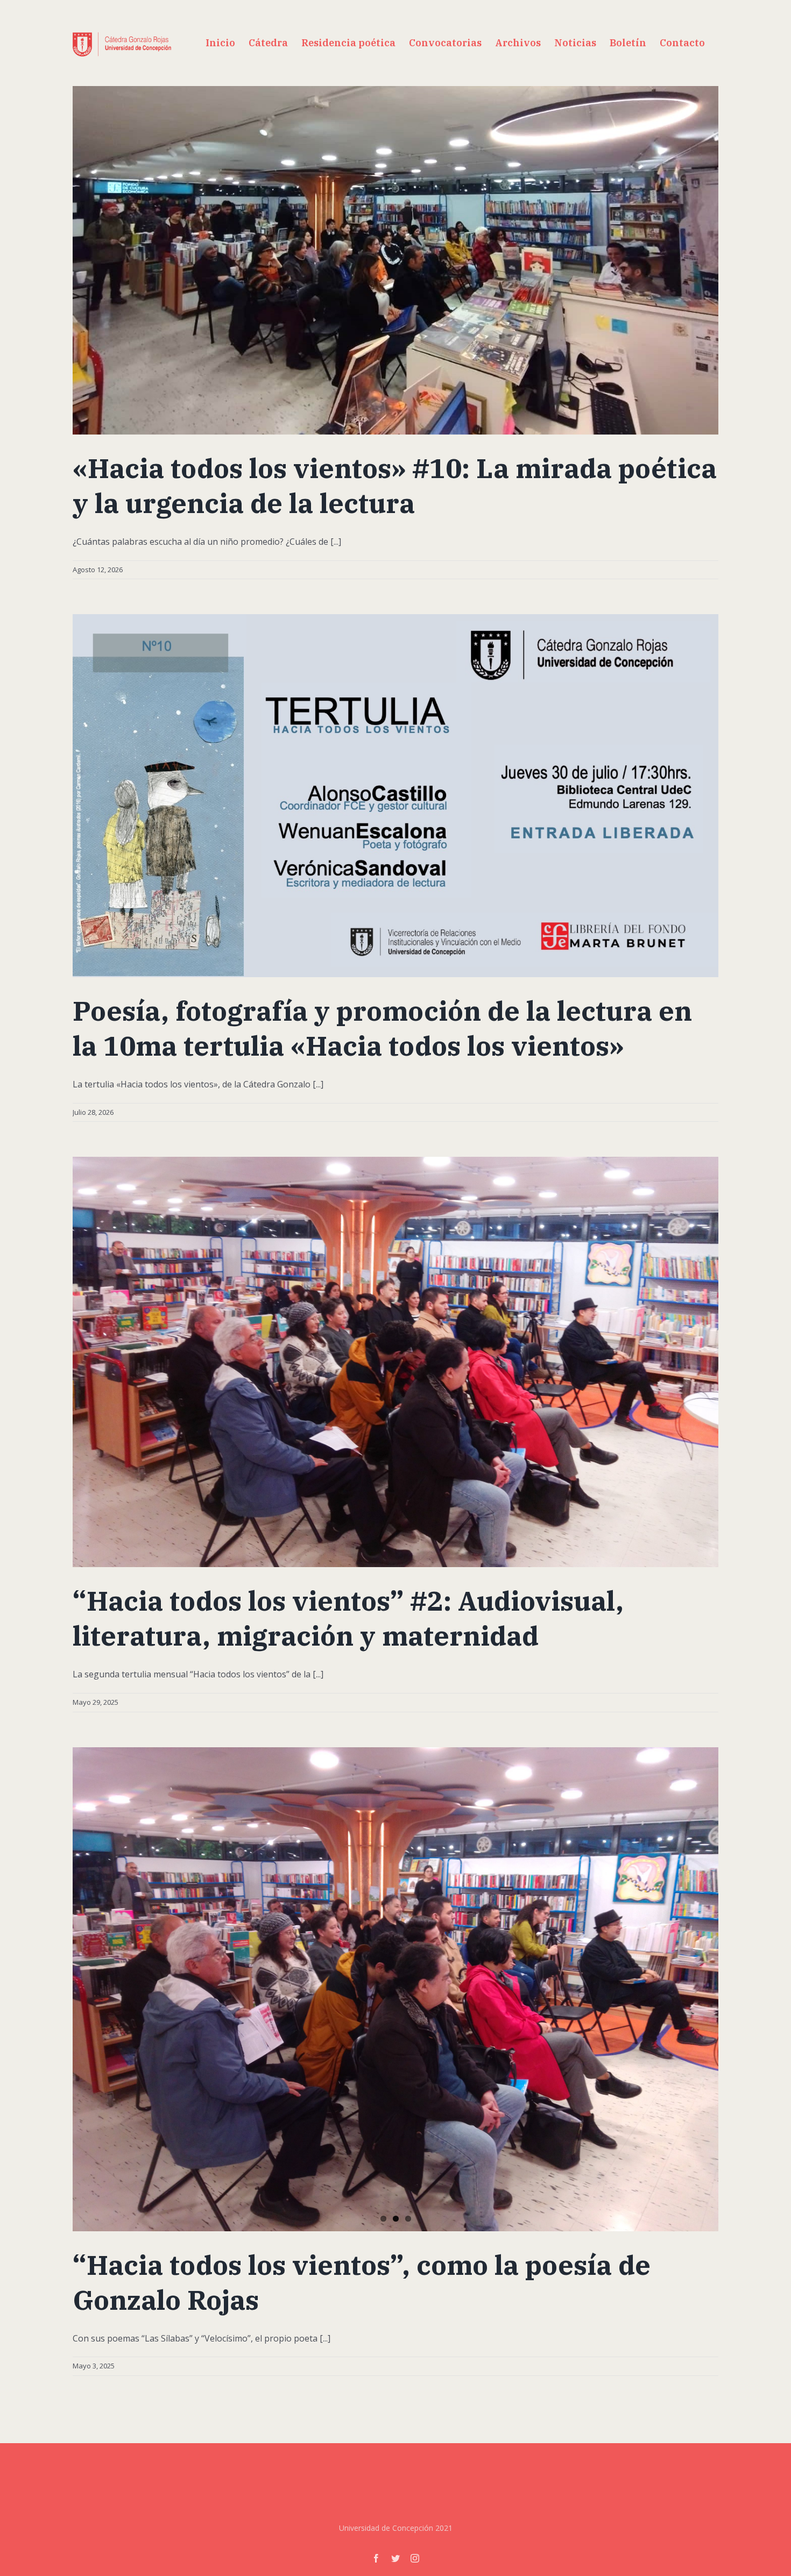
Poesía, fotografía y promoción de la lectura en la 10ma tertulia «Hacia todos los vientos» (382, 1028)
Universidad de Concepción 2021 (396, 2528)
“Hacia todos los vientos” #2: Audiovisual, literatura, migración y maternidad (348, 1618)
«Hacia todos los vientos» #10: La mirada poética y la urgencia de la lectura (395, 486)
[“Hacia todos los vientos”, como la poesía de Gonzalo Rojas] (395, 1989)
